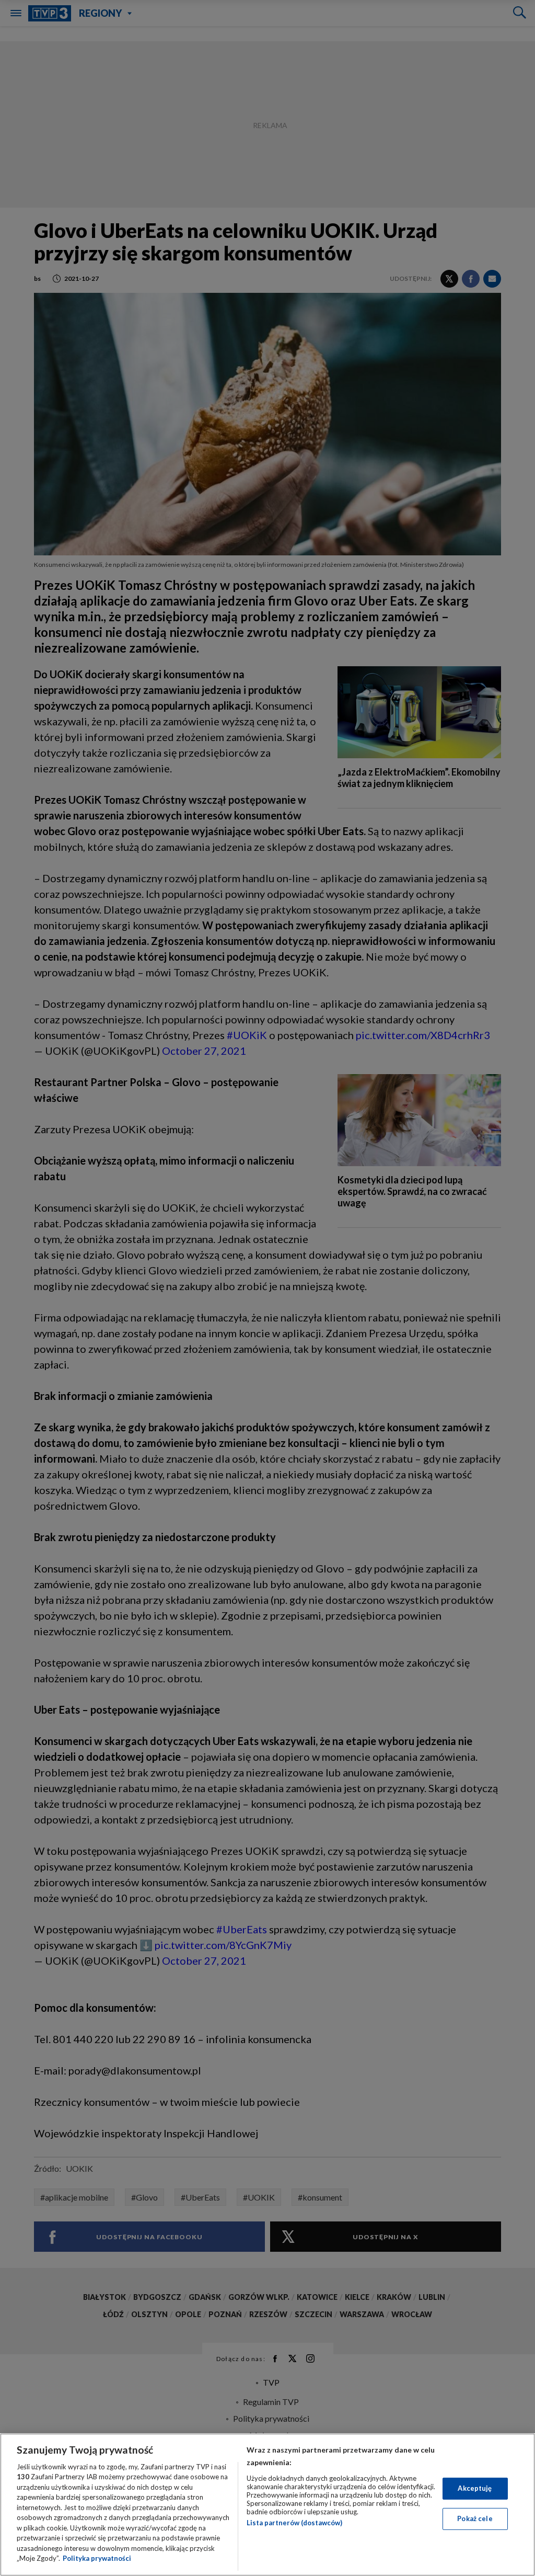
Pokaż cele (475, 2518)
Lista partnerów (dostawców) (294, 2523)
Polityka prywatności (97, 2558)
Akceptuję (475, 2488)
